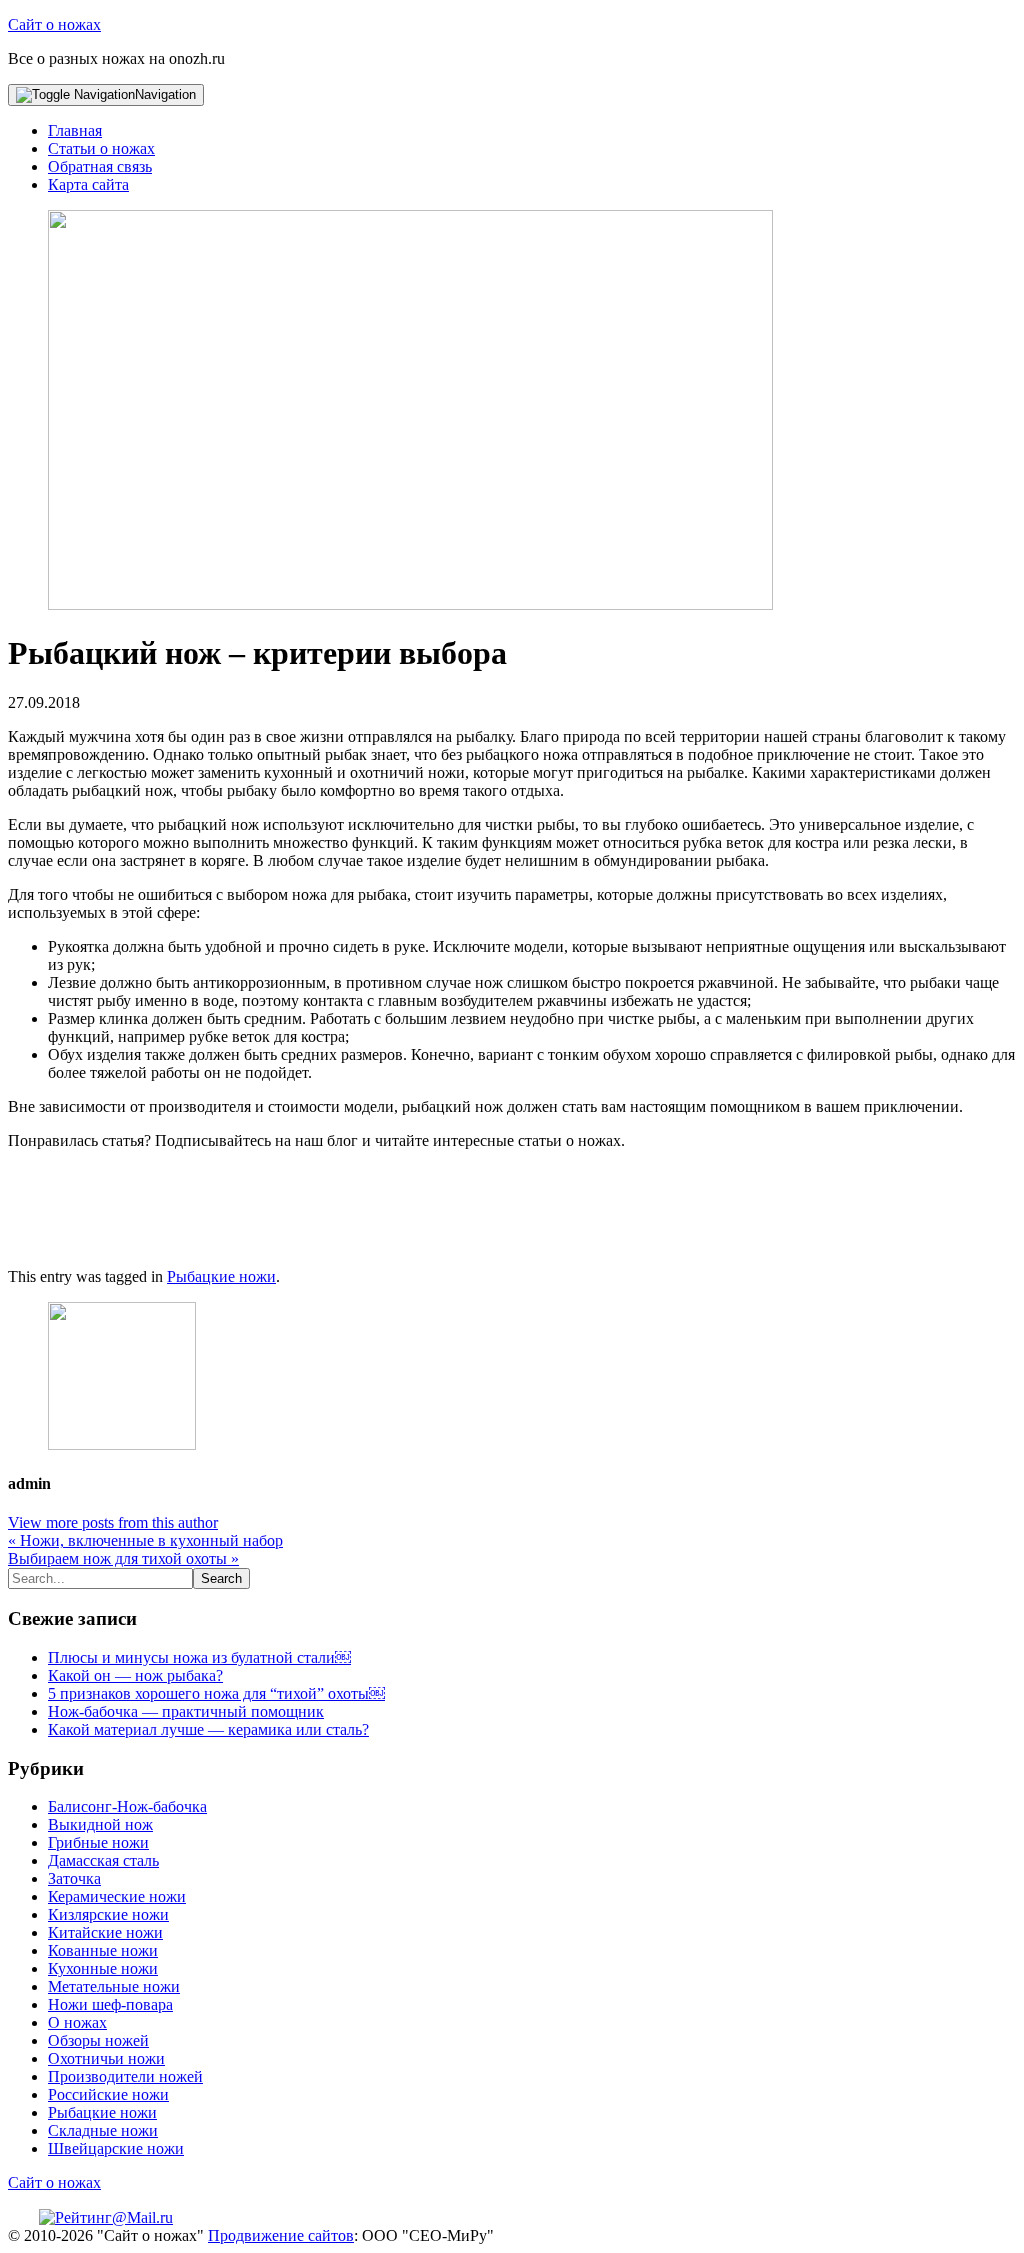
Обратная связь (100, 166)
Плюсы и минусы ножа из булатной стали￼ (199, 1657)
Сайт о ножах (54, 24)
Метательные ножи (114, 1986)
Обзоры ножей (98, 2040)
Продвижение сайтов (281, 2235)
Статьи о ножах (101, 148)
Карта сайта (88, 184)
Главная (75, 130)
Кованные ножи (103, 1950)
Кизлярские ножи (108, 1914)
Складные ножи (103, 2130)
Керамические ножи (117, 1896)
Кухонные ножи (103, 1968)
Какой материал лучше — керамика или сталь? (208, 1729)
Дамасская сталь (103, 1860)
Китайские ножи (105, 1932)
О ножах (77, 2022)
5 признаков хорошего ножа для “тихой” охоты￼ (216, 1693)
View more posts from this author (113, 1522)
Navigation (165, 94)
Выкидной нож (100, 1824)
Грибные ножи (98, 1842)
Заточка (74, 1878)
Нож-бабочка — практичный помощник (186, 1711)
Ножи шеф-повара (110, 2004)
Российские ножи (108, 2094)
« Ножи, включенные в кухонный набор (145, 1540)
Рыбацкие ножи (221, 1276)
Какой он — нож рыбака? (135, 1675)
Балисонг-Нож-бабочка (127, 1806)
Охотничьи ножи (106, 2058)
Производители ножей (125, 2076)
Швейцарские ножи (116, 2148)
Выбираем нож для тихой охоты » (123, 1558)
